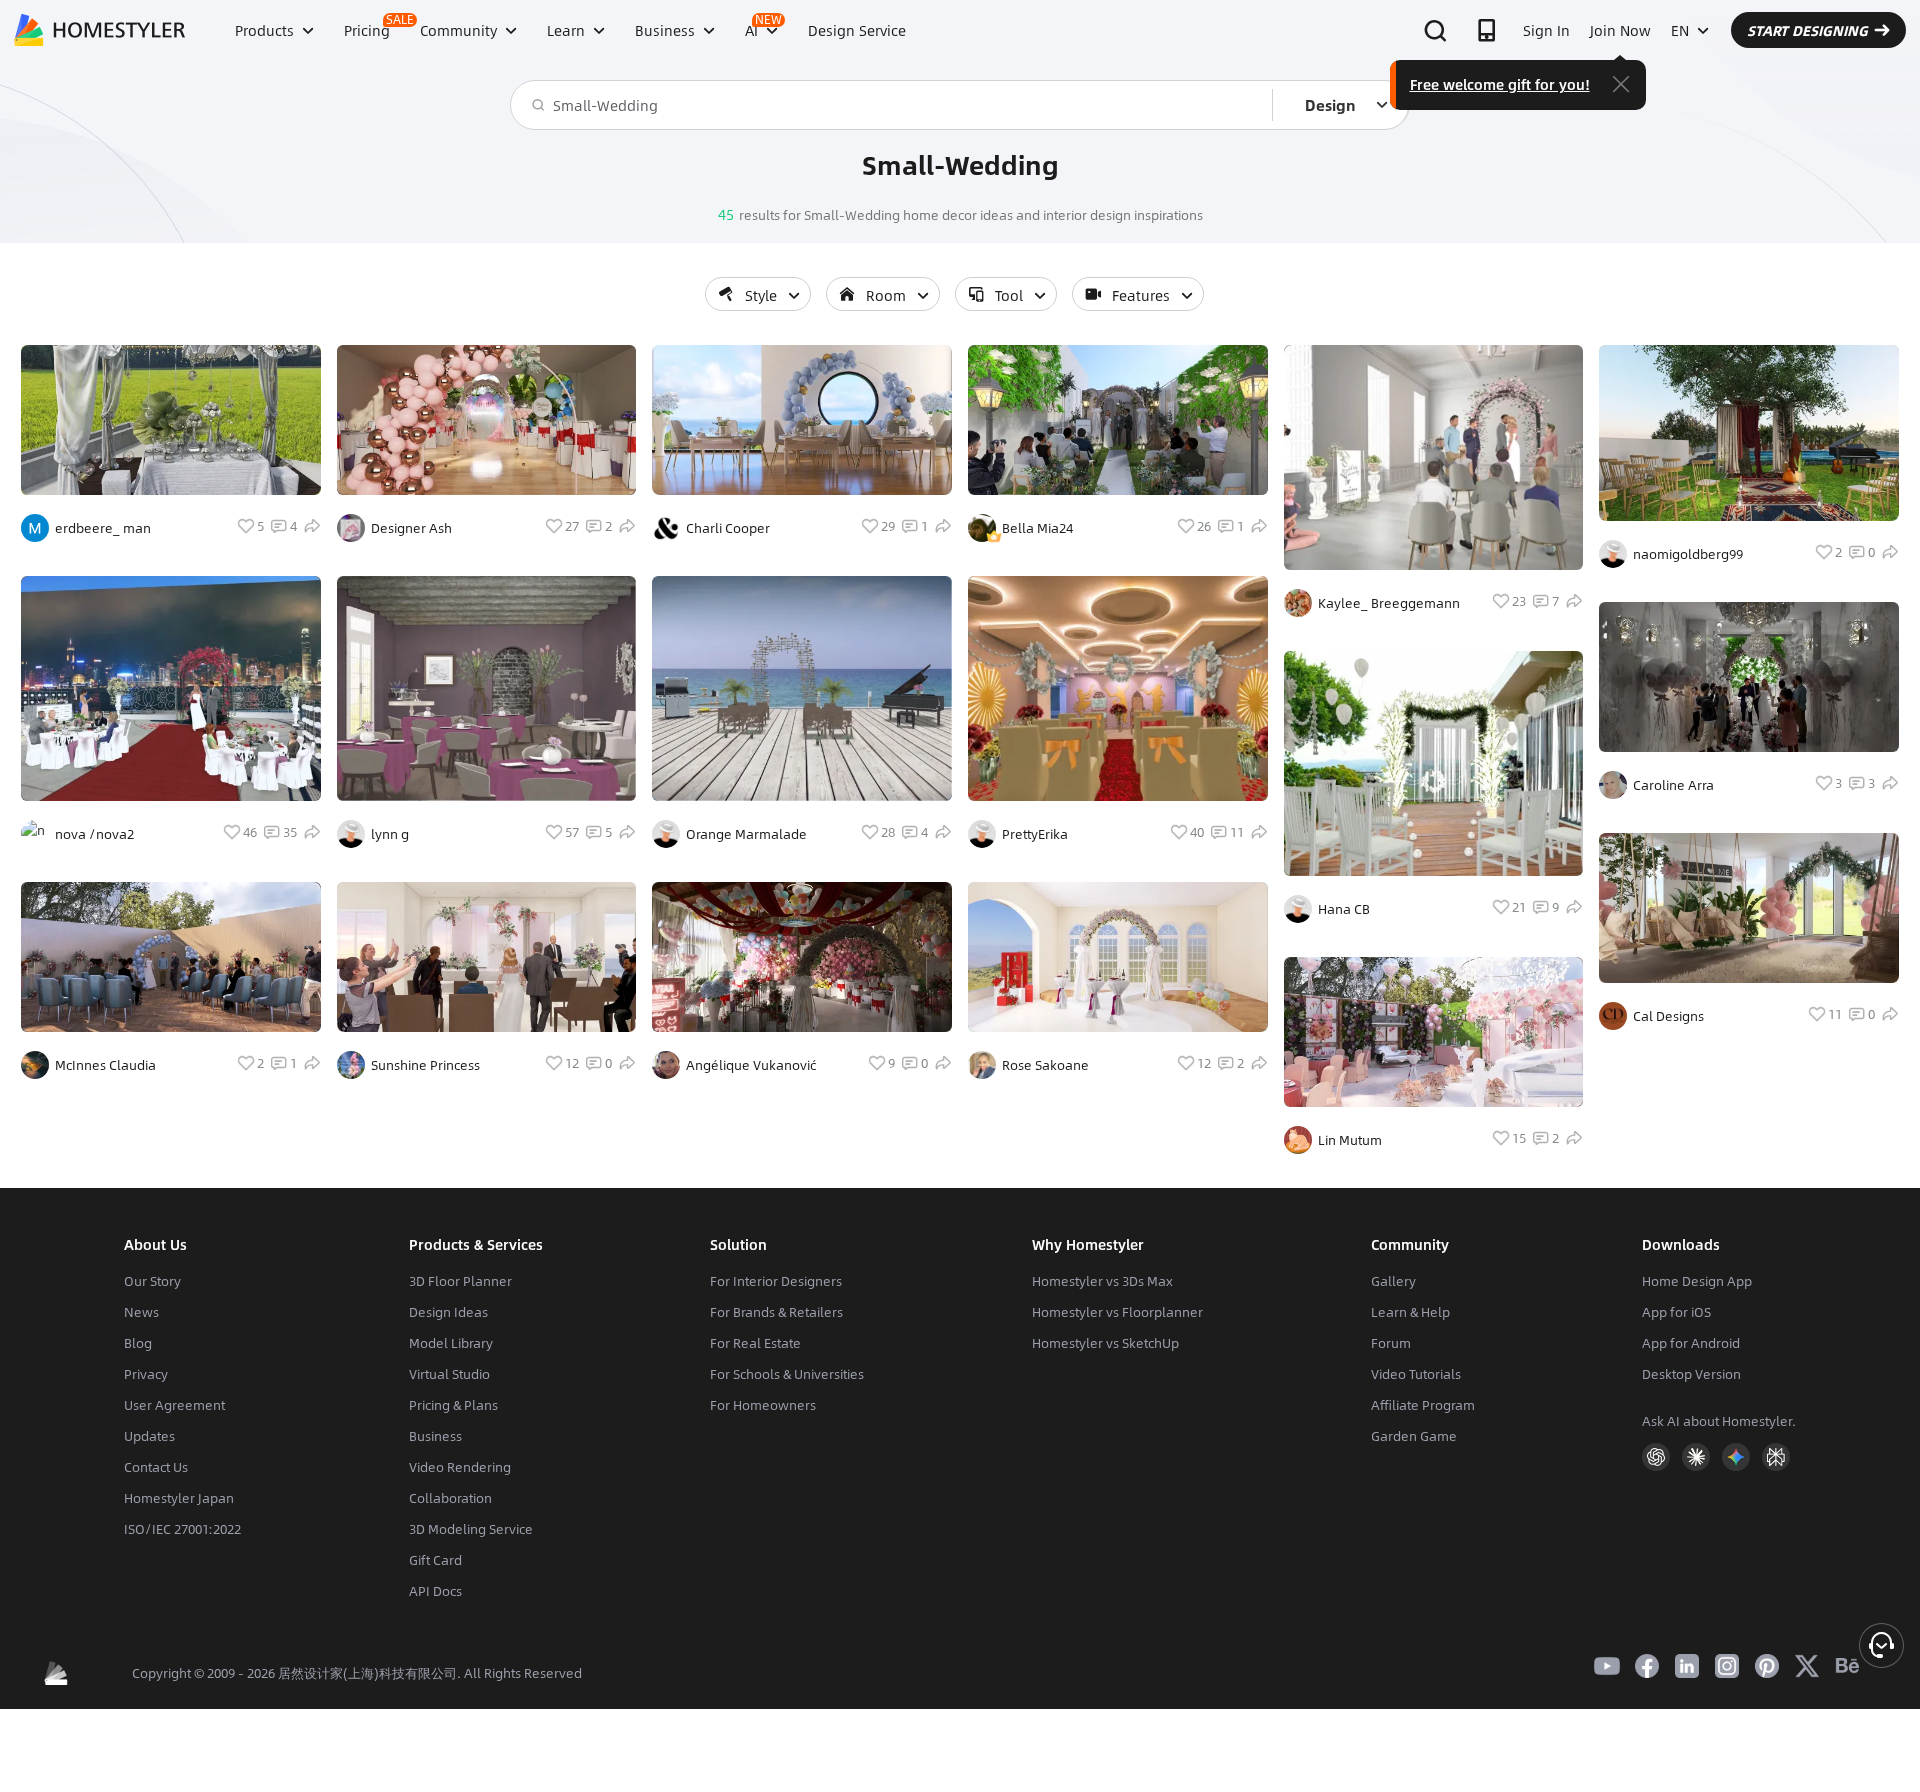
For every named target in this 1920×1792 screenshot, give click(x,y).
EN (1680, 30)
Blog (138, 1343)
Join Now (1620, 30)
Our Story (152, 1281)
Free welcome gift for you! (1500, 84)
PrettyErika (1035, 834)
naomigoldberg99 (1688, 554)
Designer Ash (411, 528)
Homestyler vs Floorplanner (1117, 1312)
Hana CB (1344, 909)
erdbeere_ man (103, 528)
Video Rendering (460, 1467)
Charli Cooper (728, 528)
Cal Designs (1668, 1016)
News (141, 1312)
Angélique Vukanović (751, 1065)
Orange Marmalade (746, 834)
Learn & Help (1410, 1312)
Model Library (451, 1343)
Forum (1391, 1343)
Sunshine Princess (425, 1065)
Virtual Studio (449, 1374)
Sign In (1546, 30)
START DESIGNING (1807, 30)
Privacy (146, 1374)
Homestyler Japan (179, 1498)
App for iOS (1676, 1312)
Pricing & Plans (453, 1405)
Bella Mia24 (1037, 528)
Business (435, 1436)
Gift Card (435, 1560)
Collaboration (450, 1498)
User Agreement (174, 1405)
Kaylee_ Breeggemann (1389, 603)
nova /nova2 (94, 834)
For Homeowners (763, 1405)
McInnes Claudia (105, 1065)
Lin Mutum (1350, 1140)
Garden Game (1414, 1436)
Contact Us (156, 1467)
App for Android (1691, 1343)
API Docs (435, 1591)
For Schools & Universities (787, 1374)
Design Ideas (448, 1312)
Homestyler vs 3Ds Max (1102, 1281)
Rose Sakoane (1045, 1065)
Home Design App (1697, 1281)
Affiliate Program (1423, 1405)
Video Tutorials (1416, 1374)
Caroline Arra (1673, 785)
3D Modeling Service (471, 1529)
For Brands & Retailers (776, 1312)
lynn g (390, 834)
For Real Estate (755, 1343)
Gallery (1393, 1281)
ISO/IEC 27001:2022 (182, 1529)
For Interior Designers (776, 1281)
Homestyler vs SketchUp (1105, 1343)
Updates (149, 1436)
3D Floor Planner (460, 1281)
